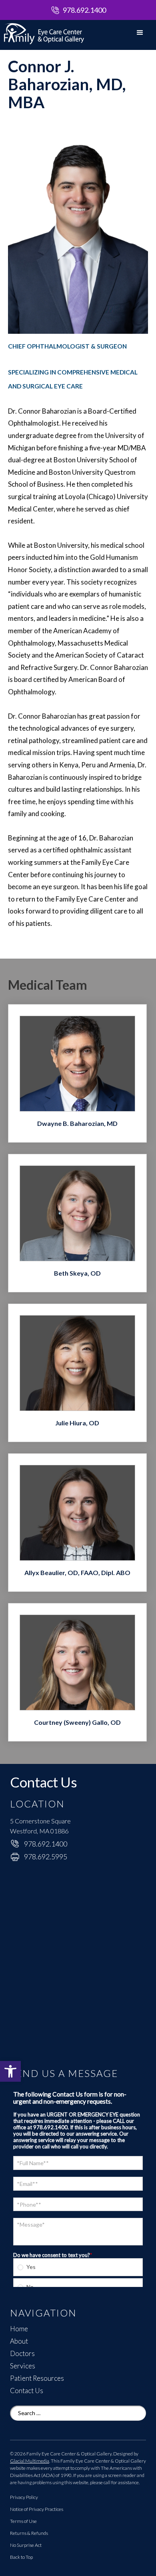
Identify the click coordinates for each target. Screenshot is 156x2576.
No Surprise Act (26, 2545)
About (19, 2341)
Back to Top (21, 2557)
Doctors (22, 2354)
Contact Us (27, 2391)
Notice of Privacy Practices (37, 2509)
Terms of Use (23, 2521)
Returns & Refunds (29, 2533)
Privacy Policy (24, 2497)
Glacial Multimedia (30, 2461)
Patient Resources (37, 2378)
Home (19, 2329)
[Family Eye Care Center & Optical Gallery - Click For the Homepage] (40, 33)
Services (23, 2366)
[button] (10, 2071)
